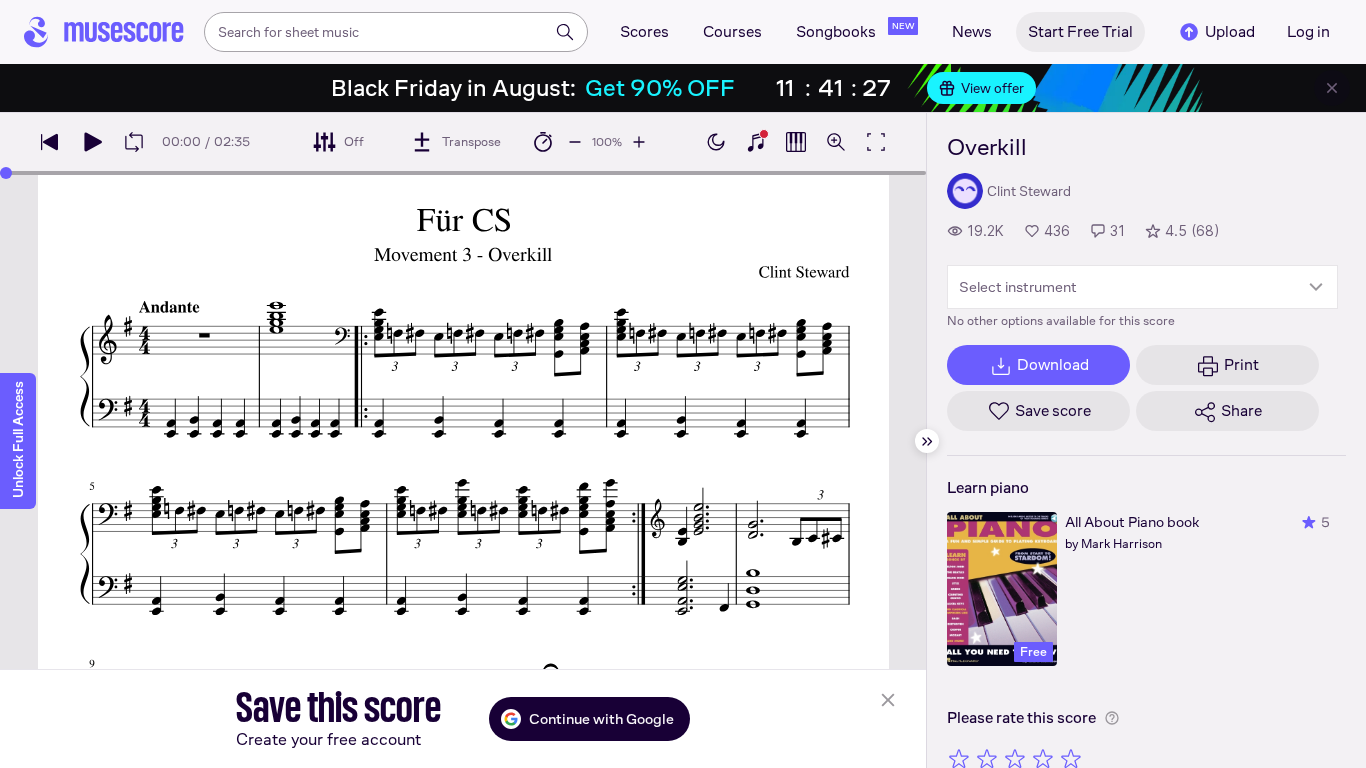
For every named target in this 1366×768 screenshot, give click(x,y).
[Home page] (104, 32)
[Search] (565, 32)
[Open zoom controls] (836, 142)
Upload (1230, 31)
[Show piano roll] (796, 142)
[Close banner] (1332, 88)
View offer (992, 88)
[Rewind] (50, 142)
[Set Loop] (134, 142)
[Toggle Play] (92, 142)
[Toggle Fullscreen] (876, 142)
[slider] (6, 173)
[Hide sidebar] (927, 441)
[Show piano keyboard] (756, 142)
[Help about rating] (1112, 718)
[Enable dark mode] (716, 142)
